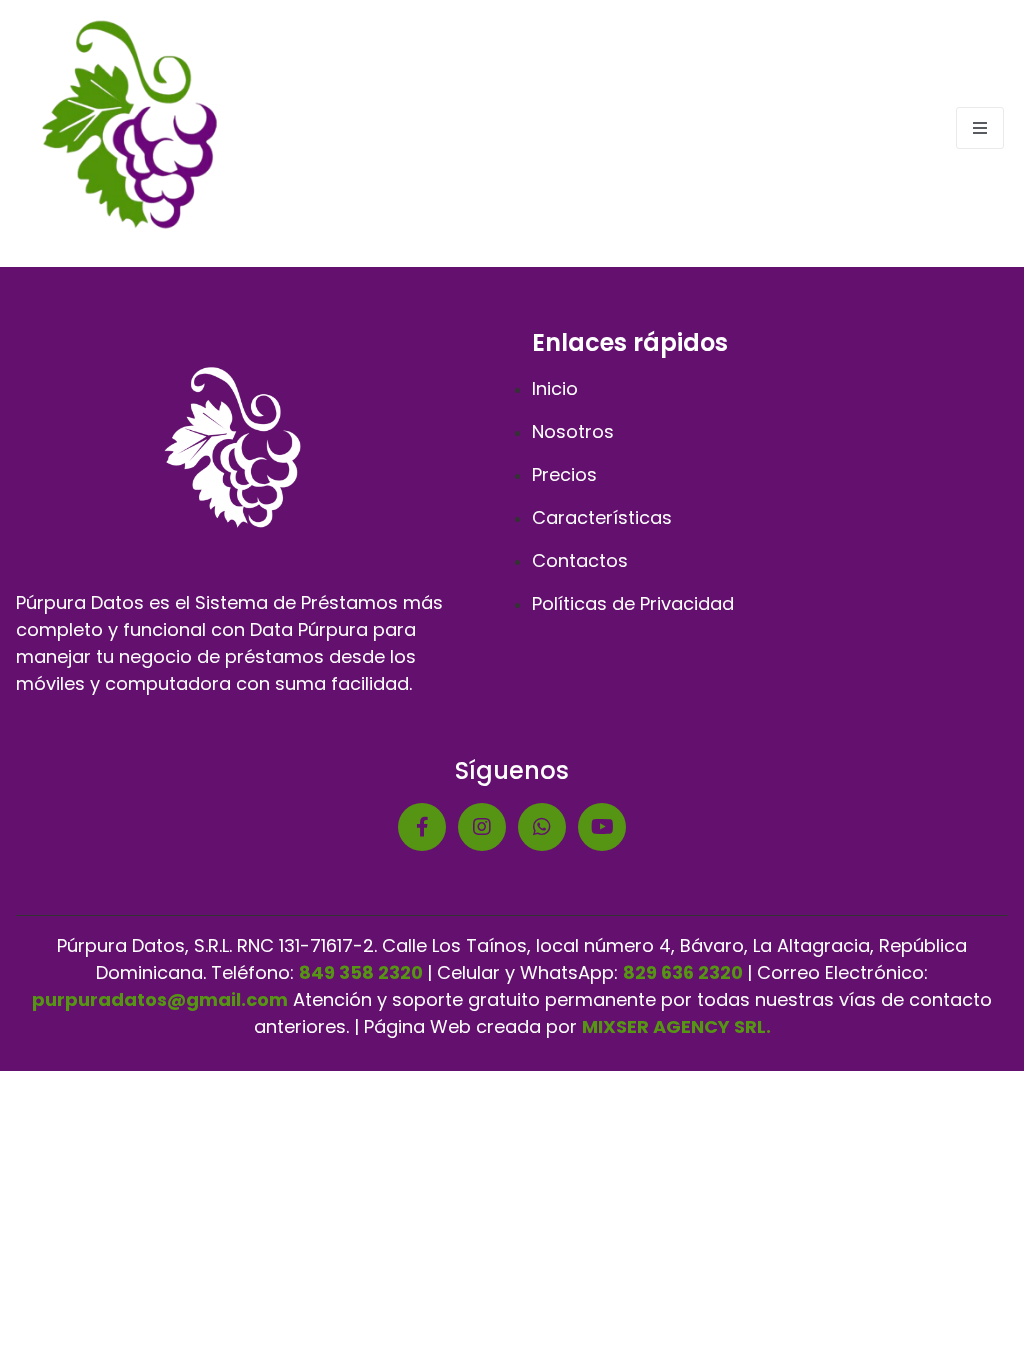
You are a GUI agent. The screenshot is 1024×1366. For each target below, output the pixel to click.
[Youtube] (602, 827)
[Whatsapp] (542, 827)
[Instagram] (482, 827)
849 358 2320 (361, 972)
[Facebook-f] (422, 827)
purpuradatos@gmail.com (160, 999)
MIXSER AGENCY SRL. (676, 1026)
